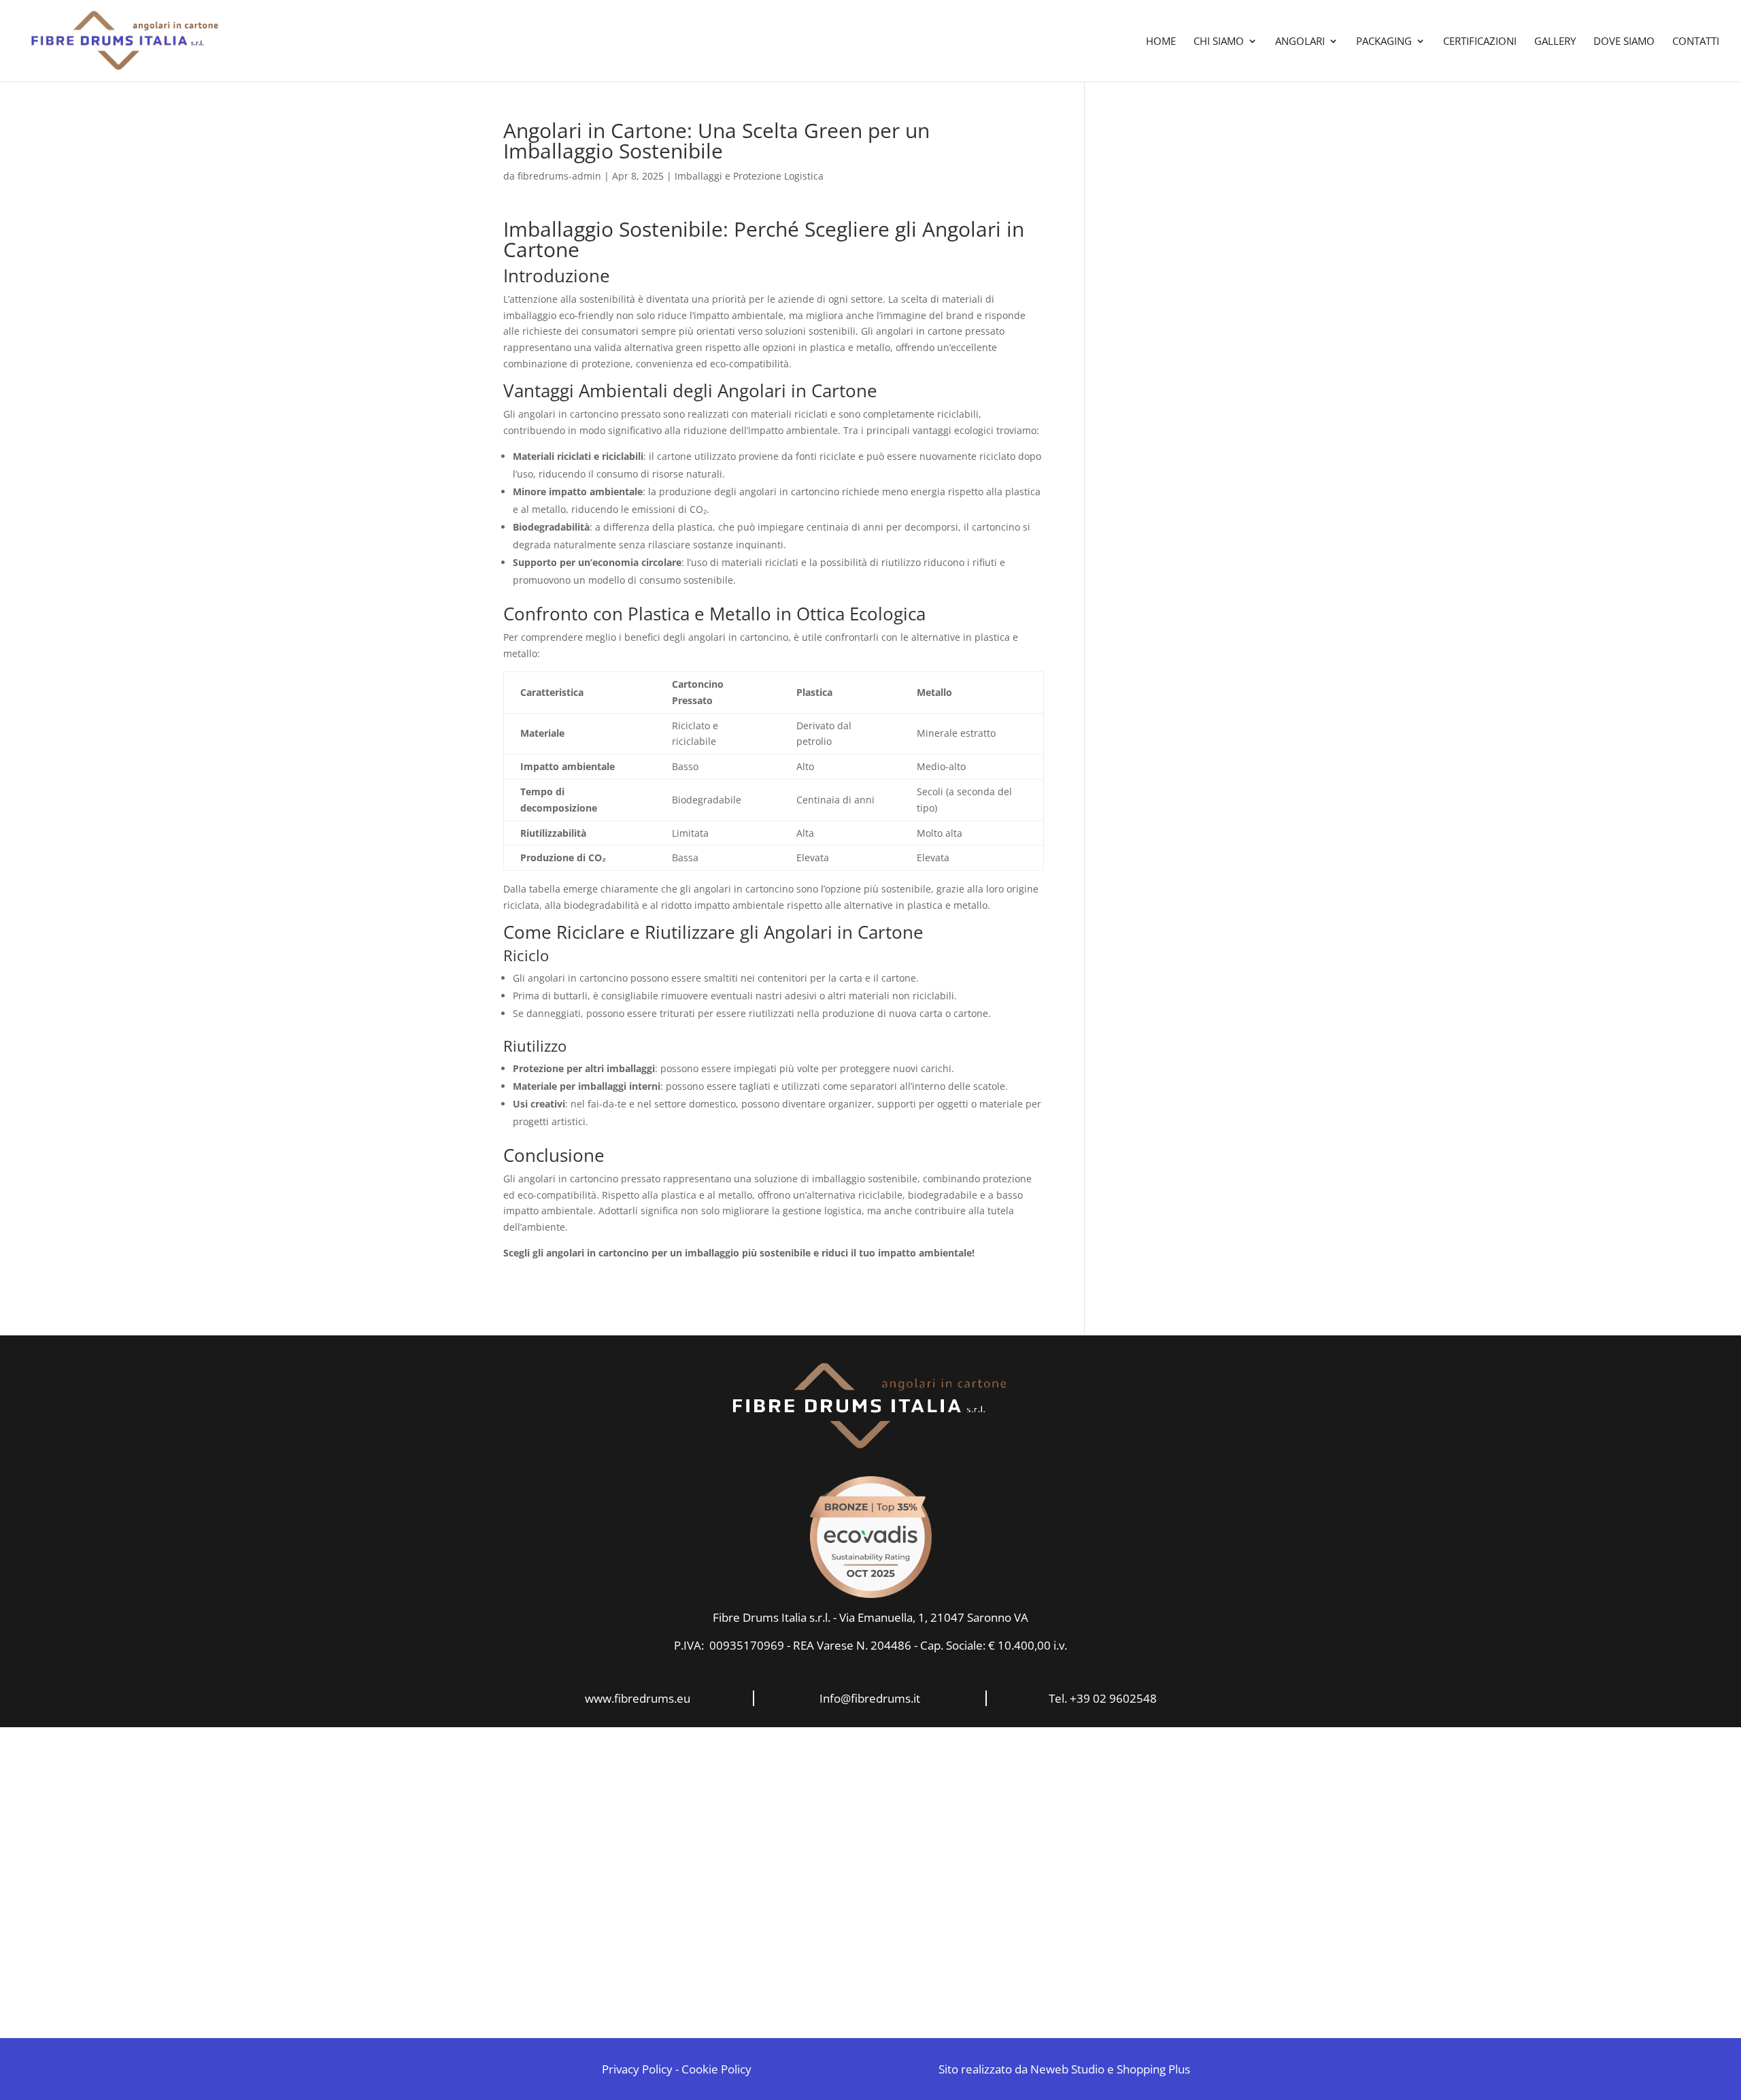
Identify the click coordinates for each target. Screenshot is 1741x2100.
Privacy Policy (637, 2069)
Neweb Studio (1067, 2069)
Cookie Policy (716, 2069)
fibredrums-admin (559, 176)
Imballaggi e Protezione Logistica (749, 176)
